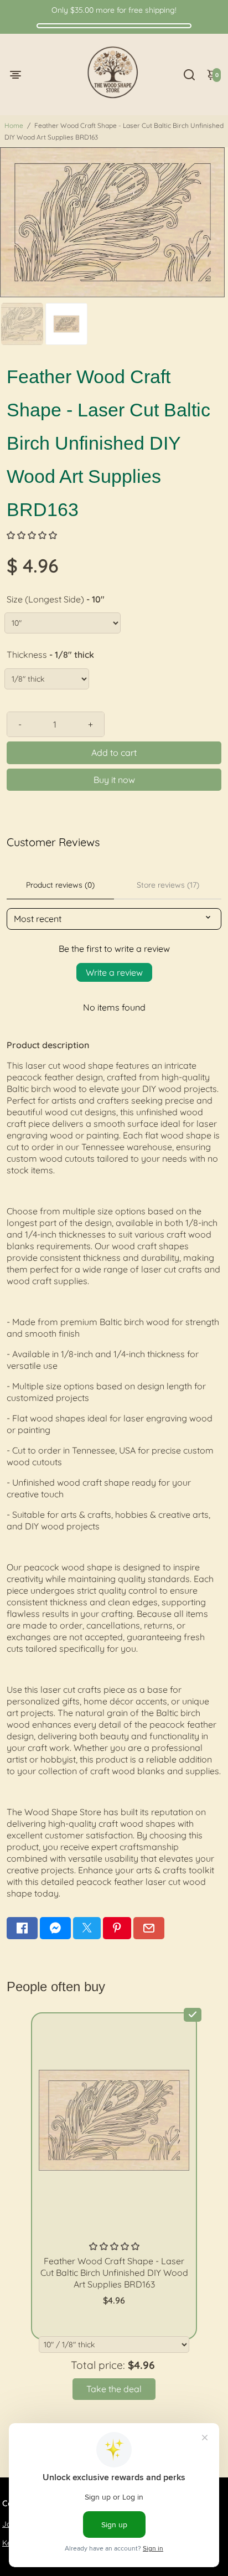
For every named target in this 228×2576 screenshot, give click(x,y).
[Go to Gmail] (149, 1928)
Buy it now (114, 780)
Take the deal (114, 2389)
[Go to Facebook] (22, 1928)
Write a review (114, 972)
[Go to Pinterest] (117, 1928)
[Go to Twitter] (87, 1928)
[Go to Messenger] (55, 1928)
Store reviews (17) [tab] (168, 885)
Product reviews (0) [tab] (60, 885)
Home (14, 125)
